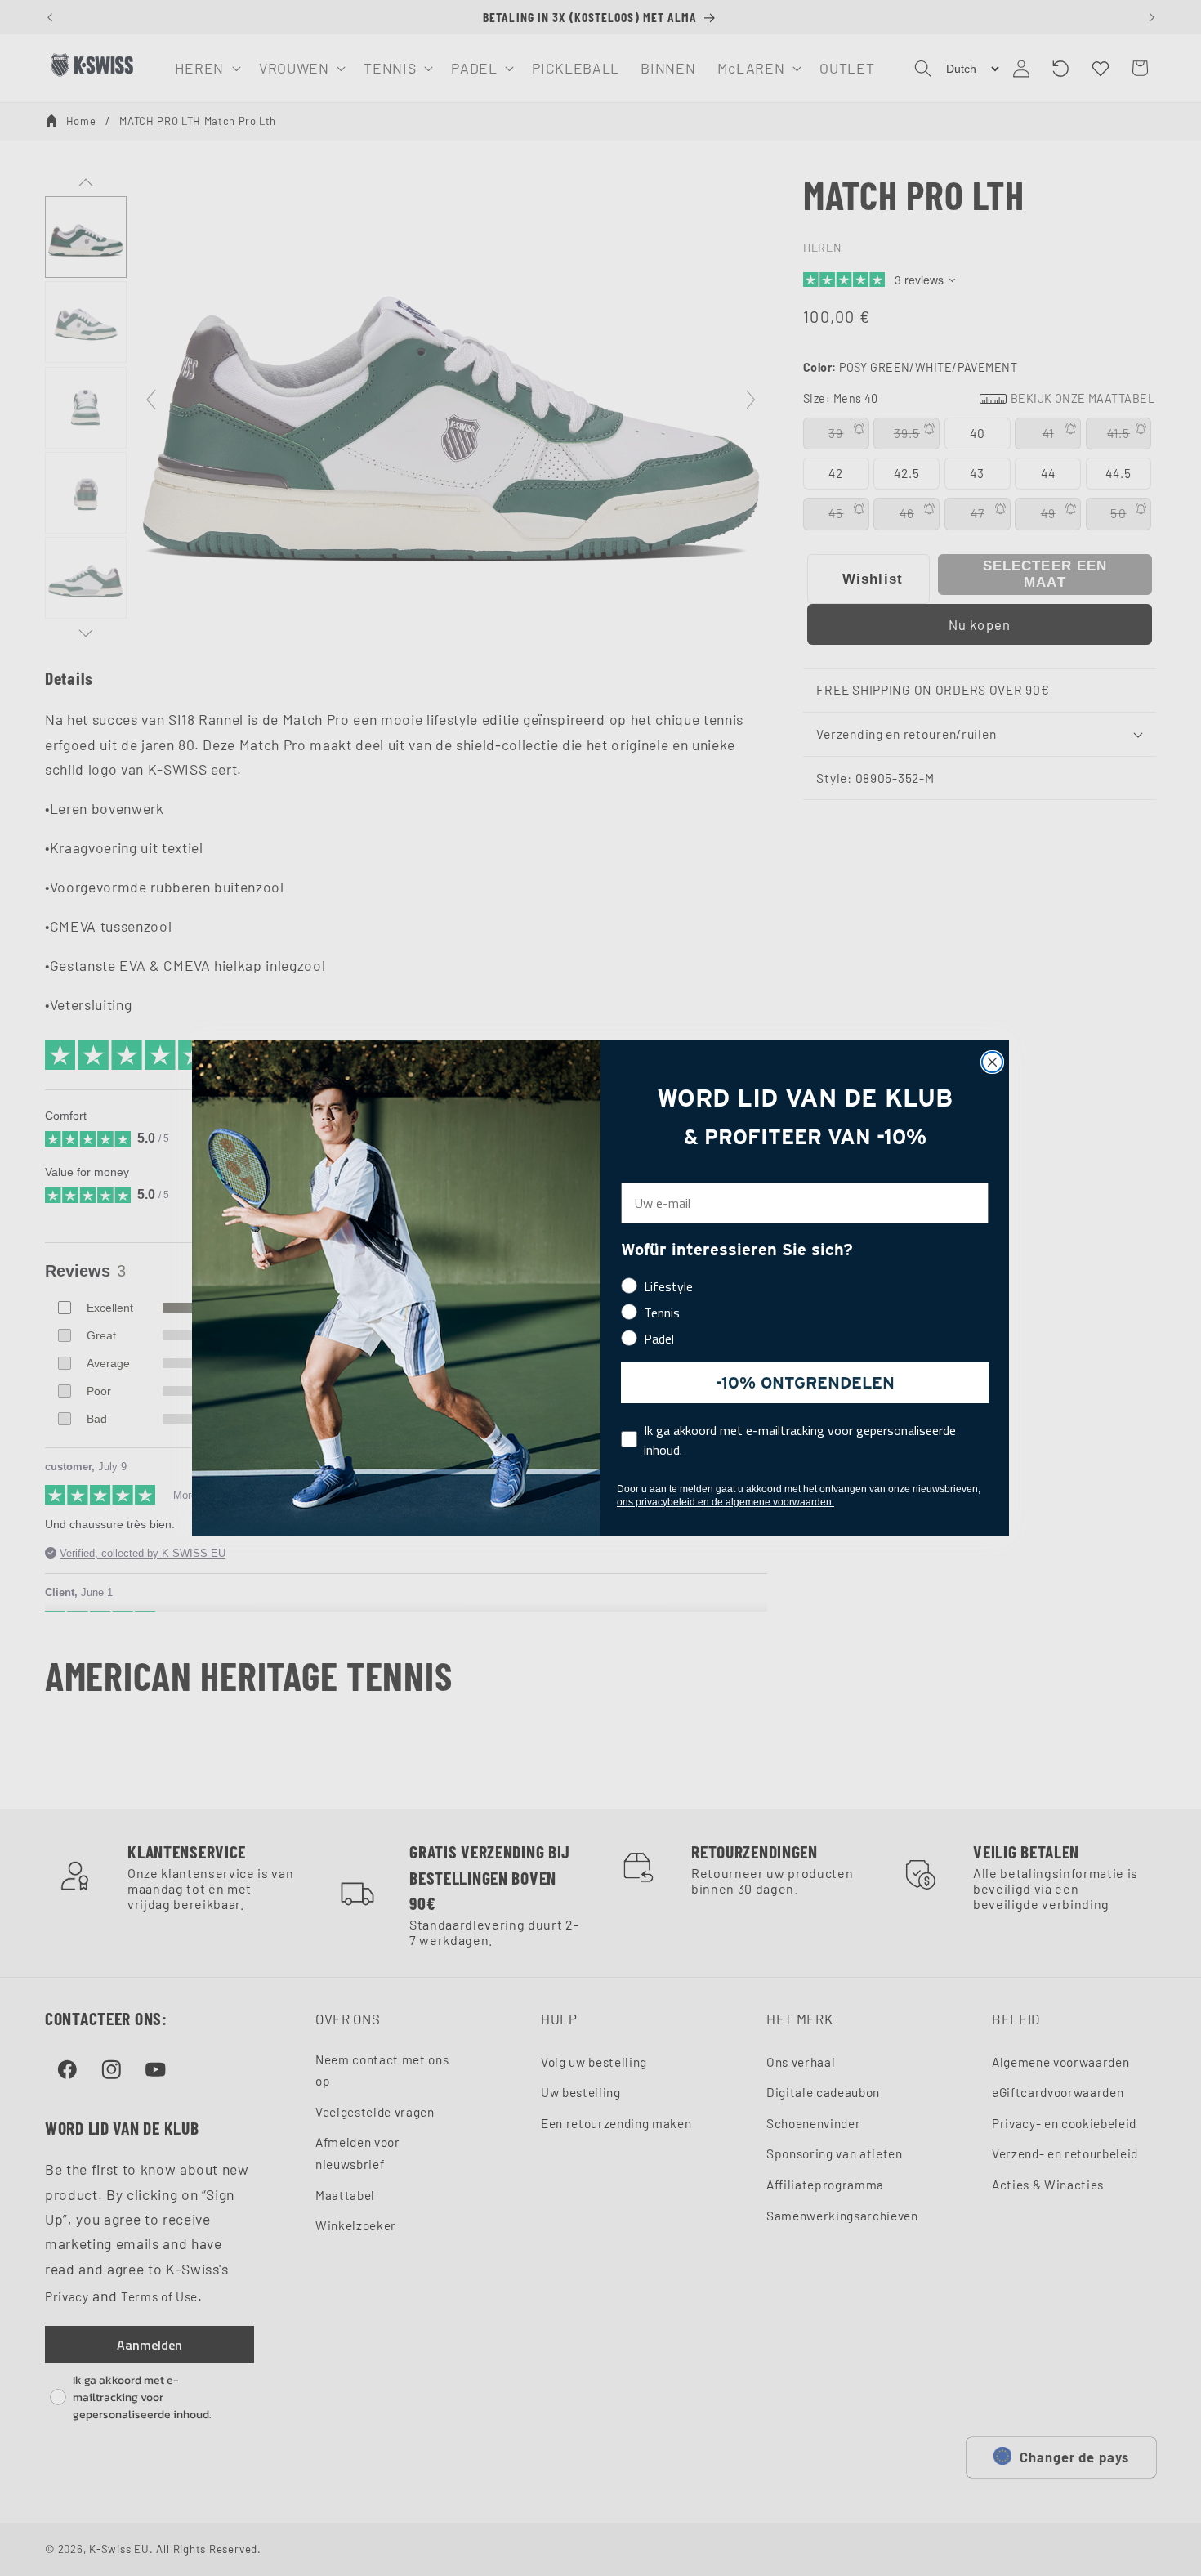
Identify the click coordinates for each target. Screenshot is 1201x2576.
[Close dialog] (992, 1062)
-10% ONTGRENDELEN (805, 1383)
